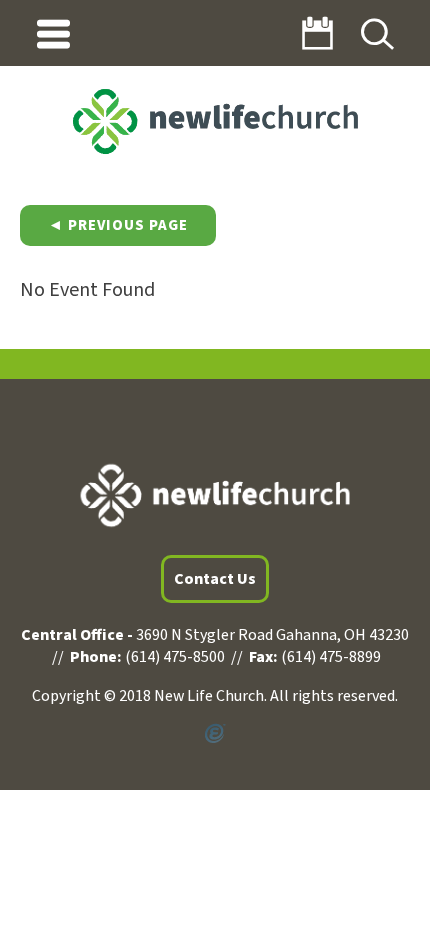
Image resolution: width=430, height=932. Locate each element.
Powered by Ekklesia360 (215, 734)
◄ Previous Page (118, 225)
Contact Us (215, 579)
